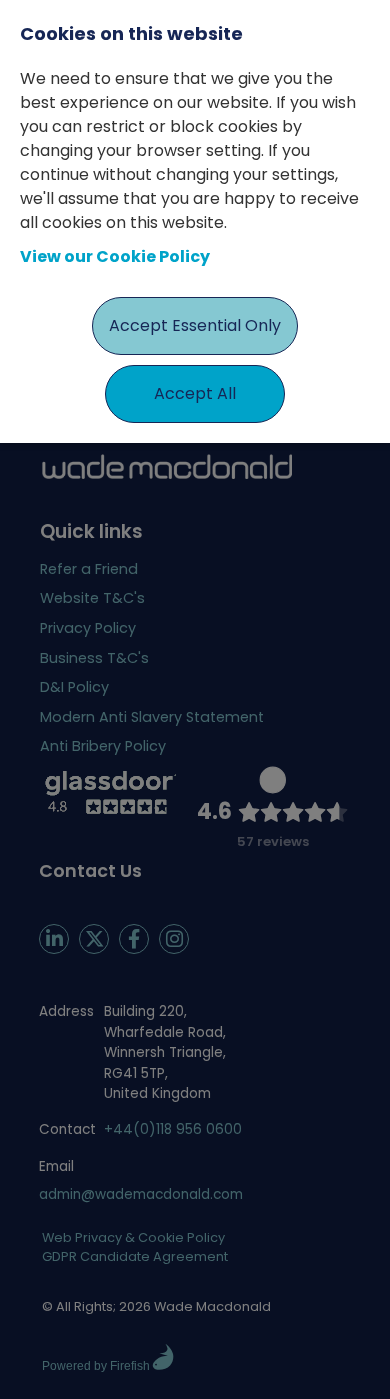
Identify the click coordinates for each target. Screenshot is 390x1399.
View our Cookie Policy (115, 256)
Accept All (195, 393)
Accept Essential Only (195, 325)
